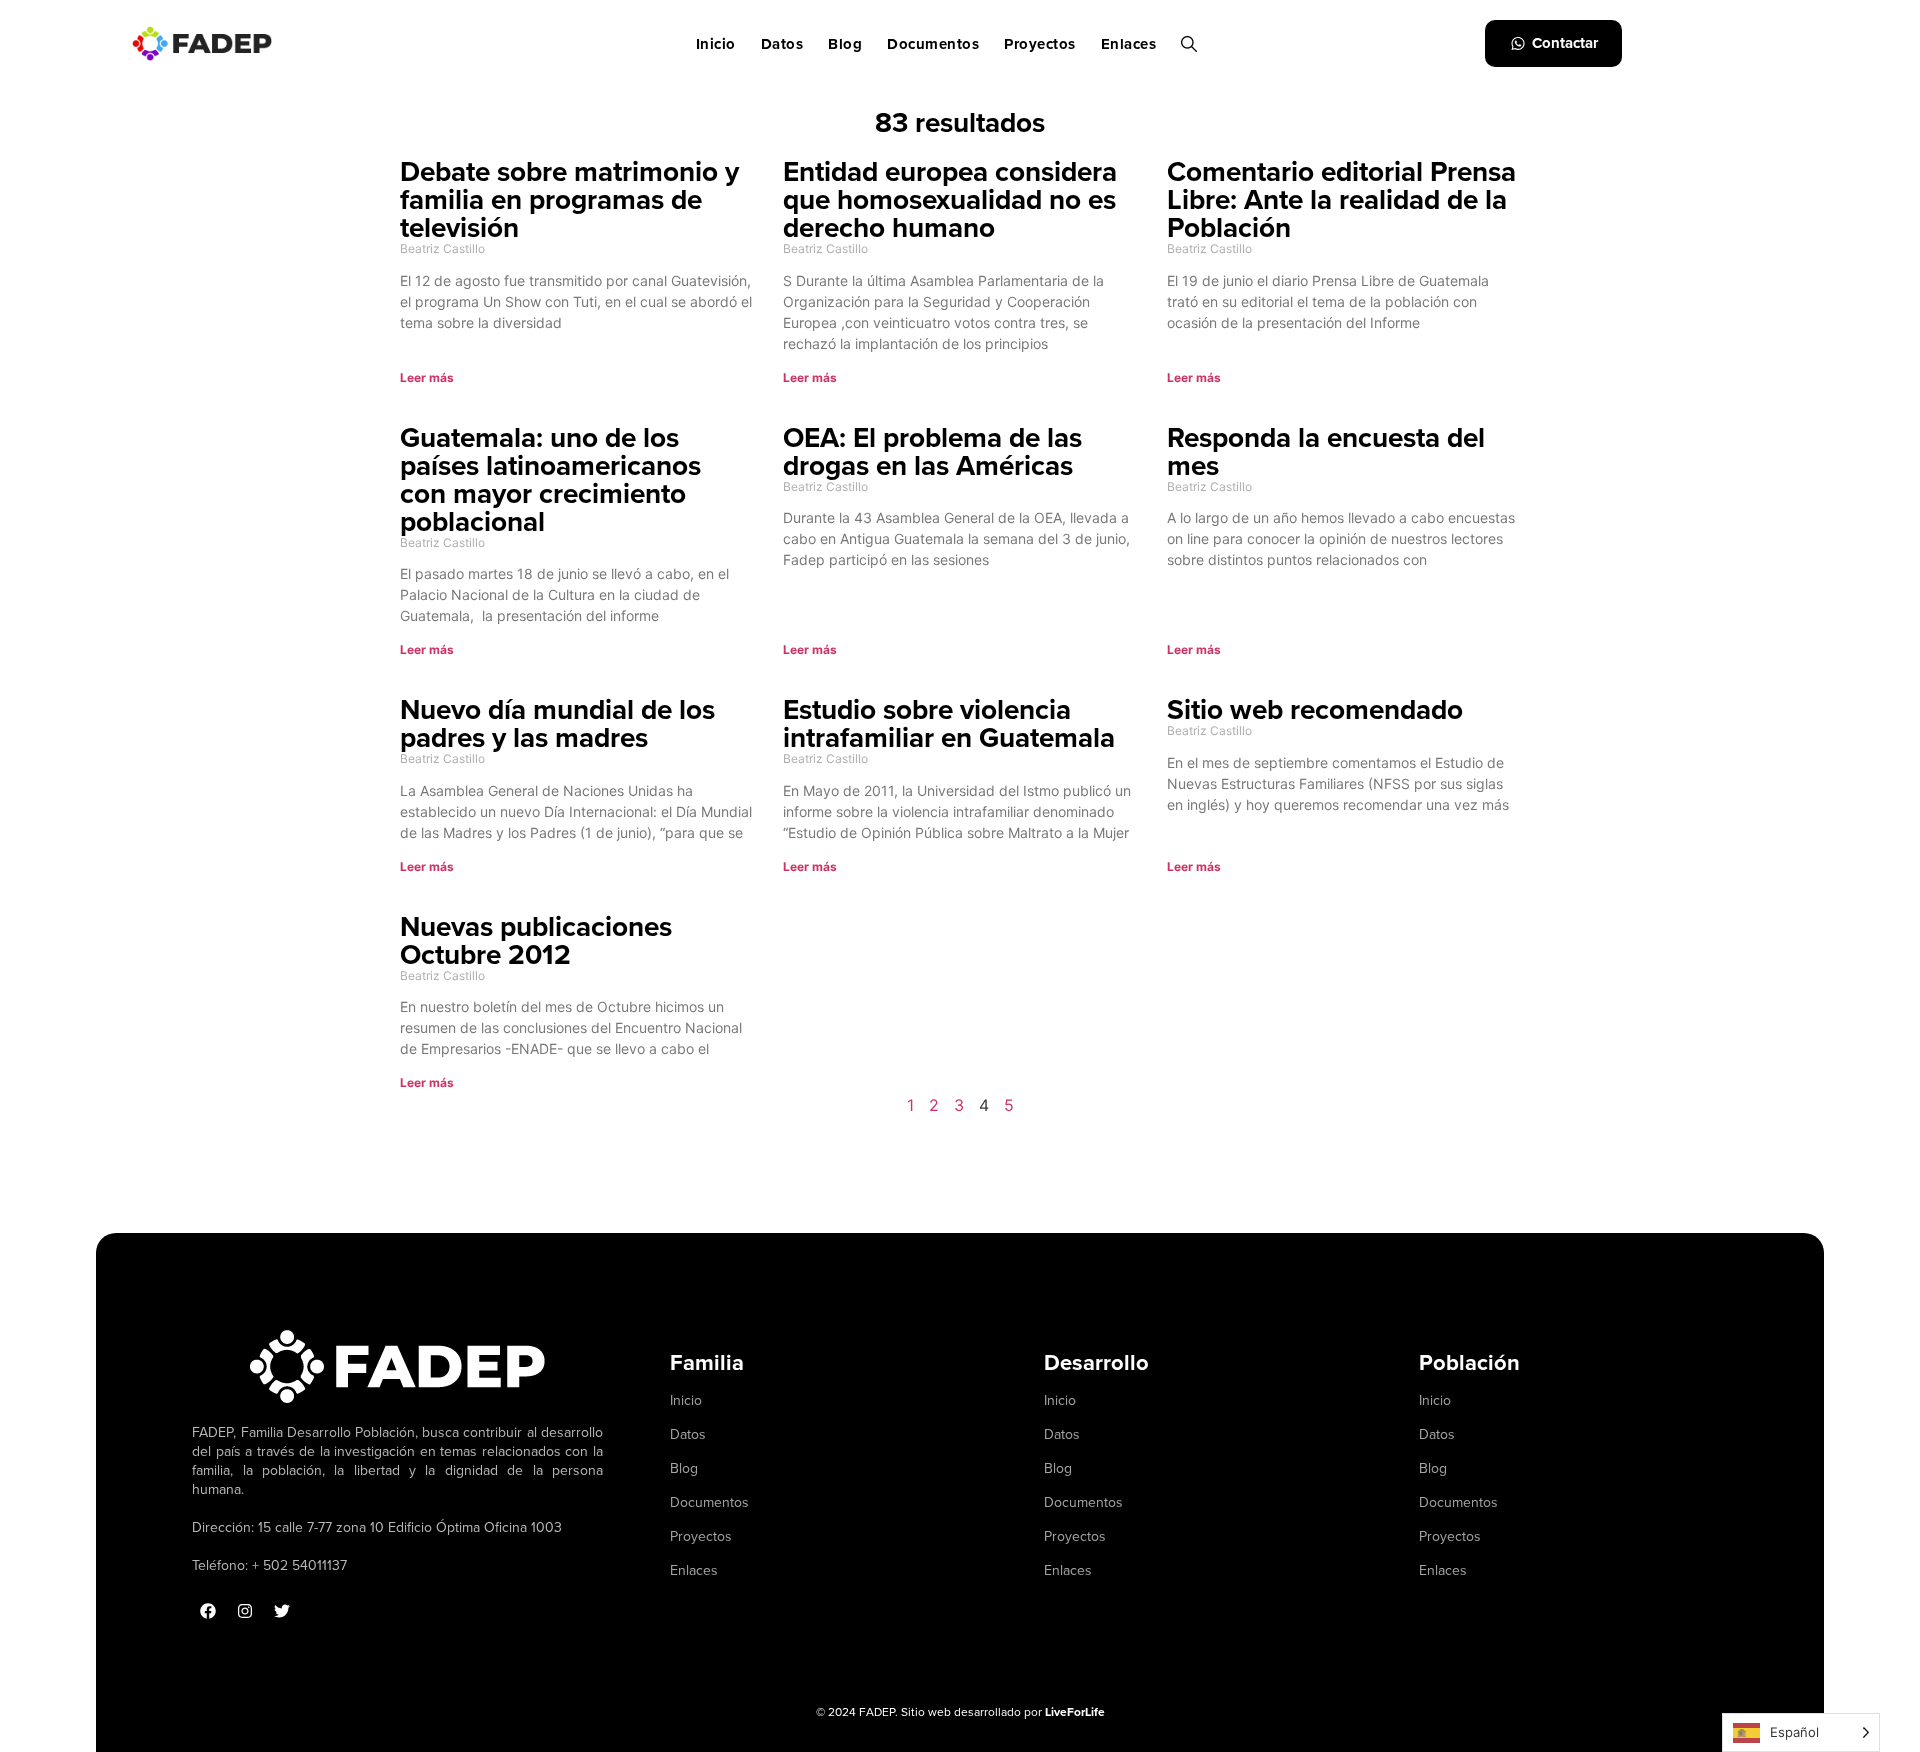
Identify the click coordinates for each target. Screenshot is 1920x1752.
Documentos (933, 44)
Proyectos (1040, 44)
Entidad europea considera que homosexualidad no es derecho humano (950, 199)
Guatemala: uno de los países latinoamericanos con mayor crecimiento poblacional (550, 479)
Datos (782, 44)
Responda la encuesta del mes (1326, 451)
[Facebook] (208, 1611)
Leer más (427, 377)
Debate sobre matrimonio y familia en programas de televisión (569, 199)
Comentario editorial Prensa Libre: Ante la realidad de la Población (1341, 199)
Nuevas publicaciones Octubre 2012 (536, 940)
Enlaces (1129, 44)
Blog (845, 44)
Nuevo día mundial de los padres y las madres (557, 723)
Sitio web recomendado (1315, 709)
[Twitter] (282, 1611)
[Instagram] (245, 1611)
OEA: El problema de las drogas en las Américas (932, 451)
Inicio (716, 44)
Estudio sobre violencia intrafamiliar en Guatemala (949, 723)
